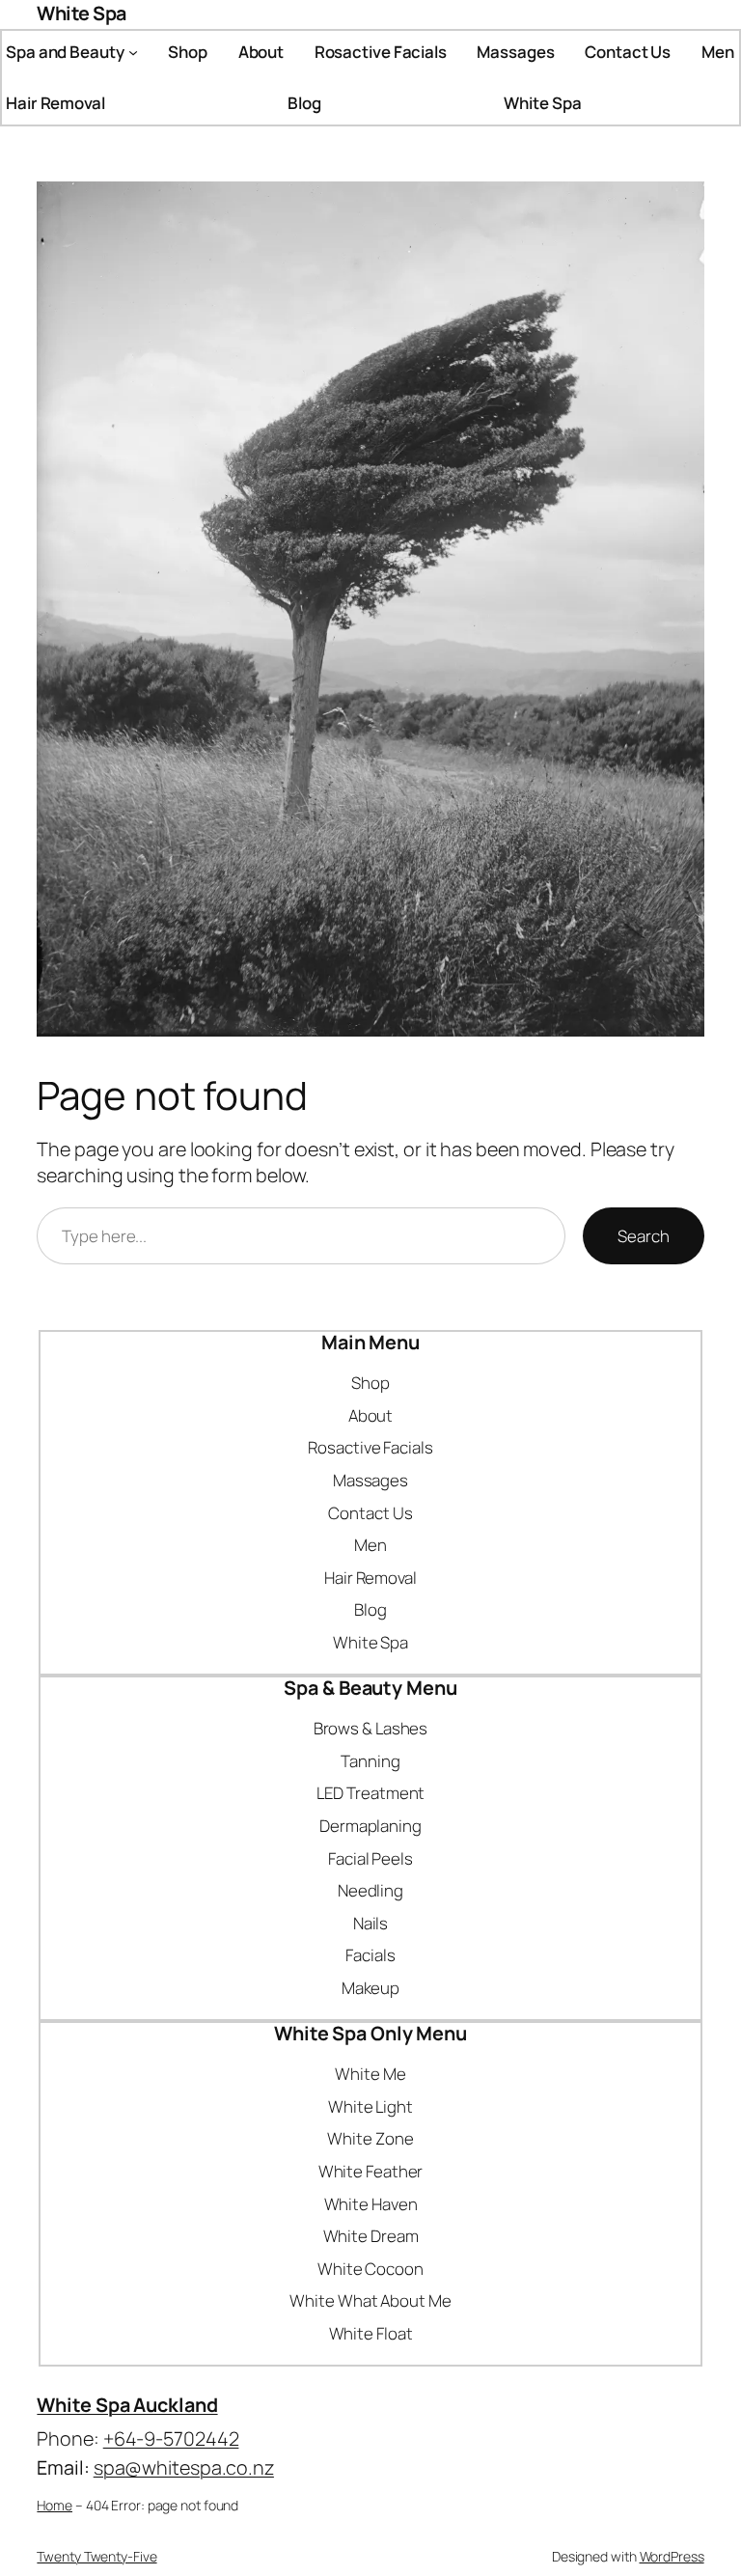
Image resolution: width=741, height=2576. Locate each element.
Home (55, 2505)
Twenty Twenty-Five (96, 2556)
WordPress (672, 2556)
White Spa (82, 13)
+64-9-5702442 (171, 2438)
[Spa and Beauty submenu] (133, 51)
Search (643, 1236)
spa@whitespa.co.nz (184, 2467)
